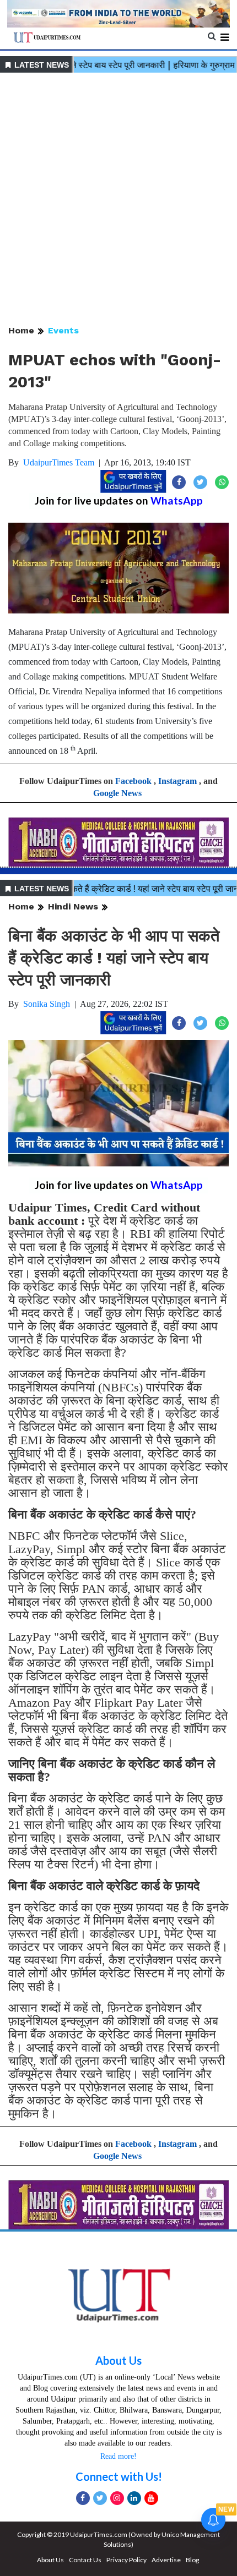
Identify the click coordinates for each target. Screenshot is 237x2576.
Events (63, 330)
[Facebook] (83, 2498)
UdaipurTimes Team (59, 462)
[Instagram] (117, 2498)
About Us (118, 2360)
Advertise (166, 2560)
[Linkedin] (134, 2498)
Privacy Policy (126, 2560)
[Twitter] (100, 2498)
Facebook (133, 781)
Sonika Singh (47, 1004)
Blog (192, 2560)
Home (21, 330)
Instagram (177, 781)
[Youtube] (151, 2498)
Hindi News (73, 906)
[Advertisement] (118, 200)
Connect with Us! (119, 2476)
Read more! (118, 2456)
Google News (117, 793)
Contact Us (85, 2560)
